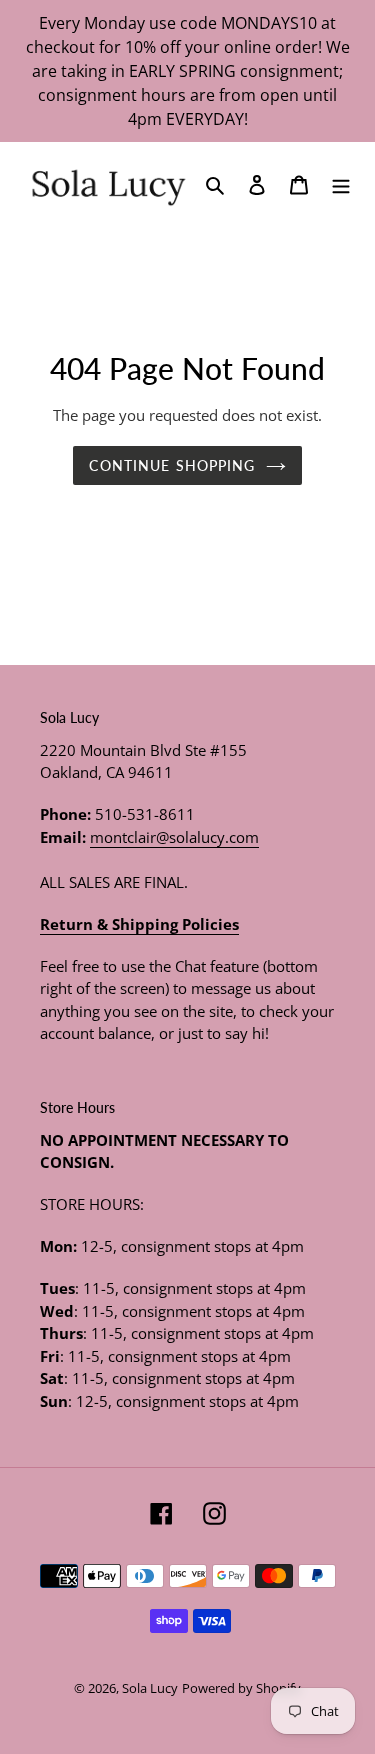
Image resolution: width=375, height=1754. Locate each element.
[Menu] (341, 183)
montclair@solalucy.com (174, 837)
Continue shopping (172, 465)
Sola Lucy (150, 1688)
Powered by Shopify (241, 1688)
